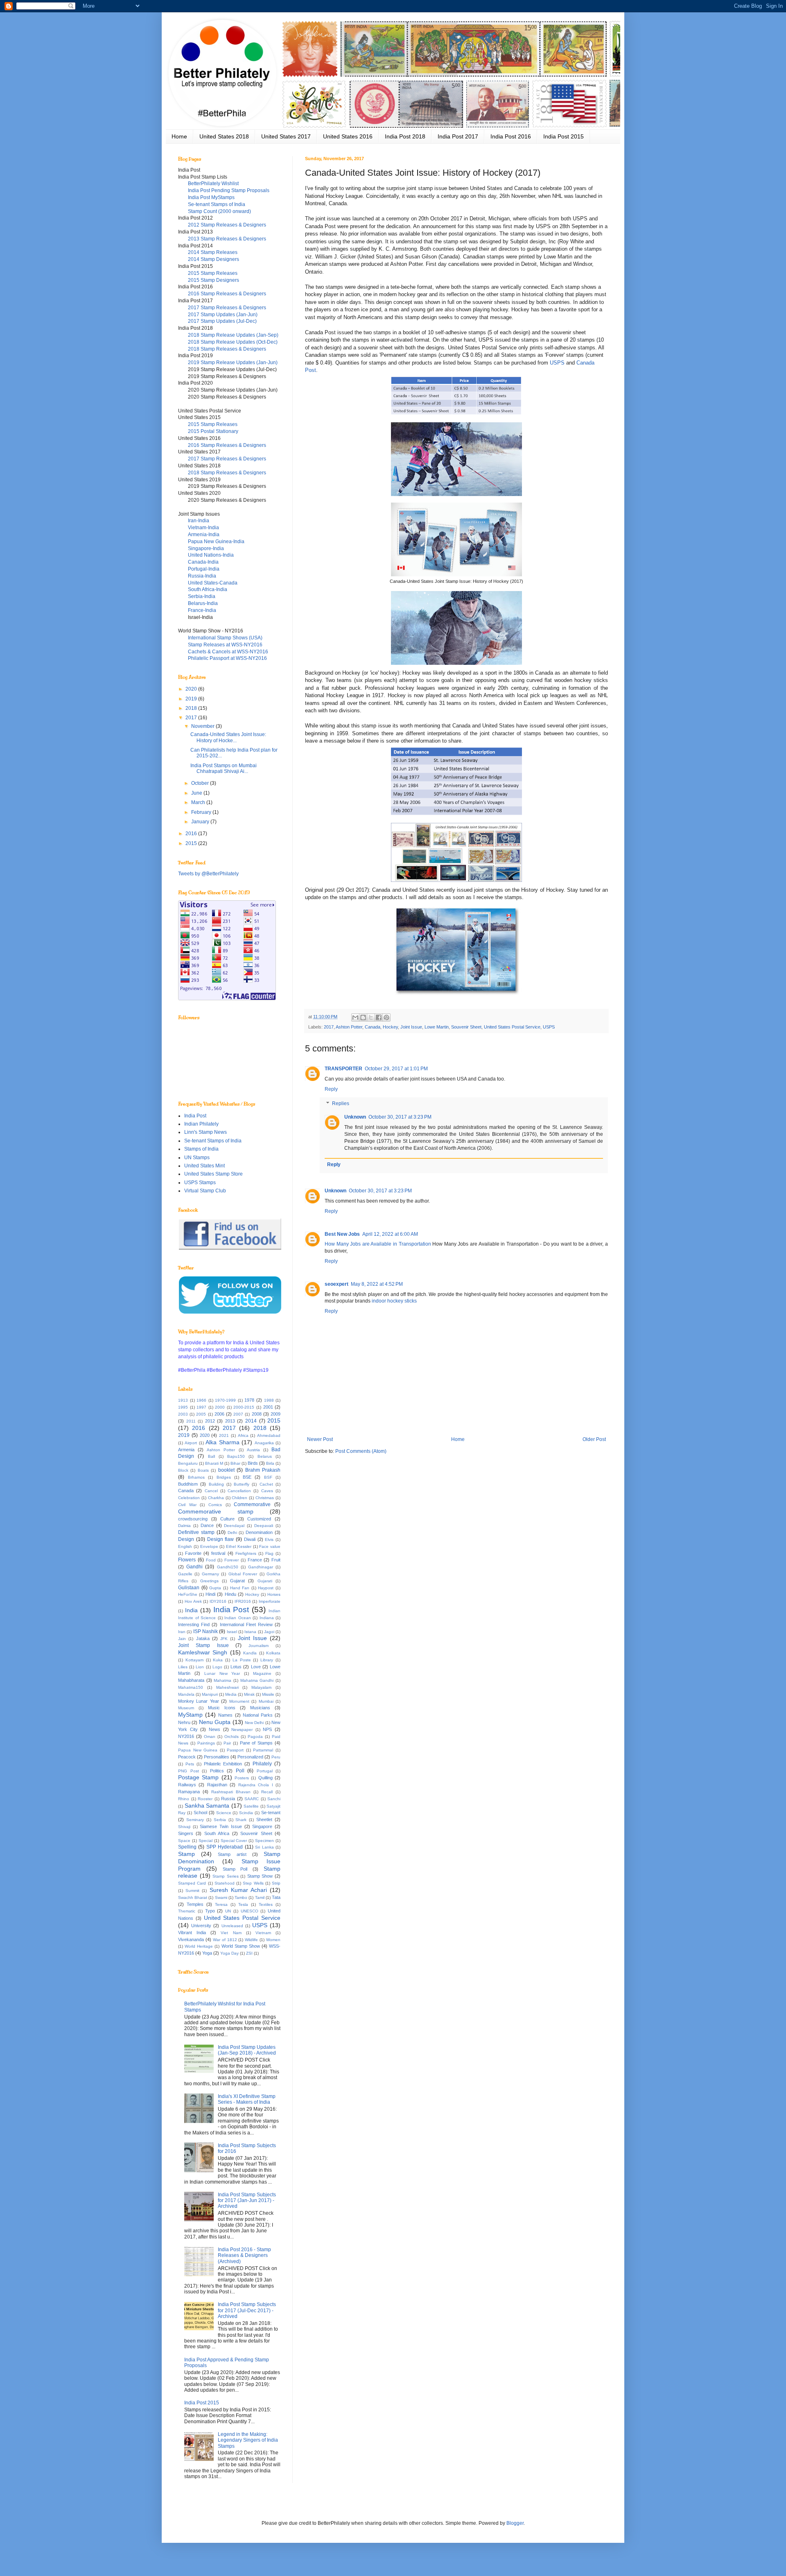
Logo (217, 1667)
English (185, 1546)
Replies (341, 1104)
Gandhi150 (228, 1567)
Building (216, 1484)
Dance (207, 1525)
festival (218, 1553)
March (199, 802)
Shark (241, 1820)
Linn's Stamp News (206, 1132)
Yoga (207, 1953)
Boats (203, 1470)
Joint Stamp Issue (203, 1645)
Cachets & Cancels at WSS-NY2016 (228, 652)
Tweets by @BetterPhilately (208, 874)
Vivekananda (191, 1939)
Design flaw (221, 1539)
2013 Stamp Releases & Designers (227, 239)
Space (184, 1841)
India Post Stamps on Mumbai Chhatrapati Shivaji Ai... (224, 768)
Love (256, 1667)
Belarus (265, 1456)
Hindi (210, 1594)
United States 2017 (286, 136)
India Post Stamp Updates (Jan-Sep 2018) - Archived (247, 2050)
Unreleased (232, 1926)
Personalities (217, 1757)
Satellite (251, 1806)
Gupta (215, 1588)
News (215, 1729)
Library (267, 1660)
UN (228, 1911)
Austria (253, 1450)
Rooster (205, 1799)
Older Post (594, 1439)
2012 (210, 1421)
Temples (195, 1904)
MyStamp (190, 1715)
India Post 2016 (511, 136)
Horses (274, 1594)
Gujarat (237, 1581)
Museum (186, 1708)
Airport (191, 1443)
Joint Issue (411, 1027)
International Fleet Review (246, 1624)
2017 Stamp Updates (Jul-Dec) (222, 321)
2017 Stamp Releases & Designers (227, 308)
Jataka (203, 1638)
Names (225, 1715)
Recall (267, 1792)
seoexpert (337, 1284)
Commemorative (252, 1504)
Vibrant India (192, 1933)
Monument (239, 1701)
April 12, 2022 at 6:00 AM (390, 1234)
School (200, 1812)
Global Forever (243, 1574)
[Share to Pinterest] (386, 1017)
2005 (201, 1414)
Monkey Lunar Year (199, 1701)
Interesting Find (194, 1624)
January (201, 822)
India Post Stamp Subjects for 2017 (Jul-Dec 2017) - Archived (247, 2310)
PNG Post (189, 1771)
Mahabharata (191, 1680)
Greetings (209, 1581)
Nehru (184, 1722)
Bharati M (214, 1463)
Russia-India (202, 576)
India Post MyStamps (211, 197)
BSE (247, 1477)
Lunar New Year (222, 1673)
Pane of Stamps (256, 1743)
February (202, 812)
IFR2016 (243, 1601)
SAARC (252, 1799)
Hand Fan (240, 1588)
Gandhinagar (261, 1567)
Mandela (186, 1694)
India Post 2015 (564, 136)
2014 (251, 1421)
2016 (192, 834)
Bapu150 (236, 1456)
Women (273, 1940)
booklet (226, 1470)
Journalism (259, 1646)
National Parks (258, 1715)
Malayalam (261, 1687)
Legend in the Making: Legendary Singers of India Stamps (248, 2440)
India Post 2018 (405, 136)
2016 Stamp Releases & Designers (227, 294)
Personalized (250, 1757)
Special (206, 1841)
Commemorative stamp (216, 1511)
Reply (331, 1089)
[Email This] (355, 1017)
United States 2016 (348, 136)
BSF (268, 1477)
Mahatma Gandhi (257, 1680)
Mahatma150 (191, 1687)
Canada (373, 1027)
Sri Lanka (264, 1847)
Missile (268, 1694)
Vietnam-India (203, 528)
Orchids (232, 1737)
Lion (200, 1667)
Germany (210, 1574)
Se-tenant (271, 1812)
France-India (202, 610)
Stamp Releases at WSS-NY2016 (225, 645)
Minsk (249, 1694)
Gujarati (265, 1581)
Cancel (211, 1491)
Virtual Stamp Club (205, 1191)
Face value (270, 1546)
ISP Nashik (206, 1631)
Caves (267, 1491)
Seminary (195, 1820)
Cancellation (239, 1491)
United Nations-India (211, 555)
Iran (182, 1632)
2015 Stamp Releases (213, 273)
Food (211, 1560)
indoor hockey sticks (394, 1301)
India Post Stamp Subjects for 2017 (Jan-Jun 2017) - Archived (247, 2201)
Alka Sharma (222, 1442)
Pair (227, 1743)
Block (183, 1470)
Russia (228, 1799)
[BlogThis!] (363, 1017)
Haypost (266, 1588)
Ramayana (189, 1792)
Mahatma (222, 1680)
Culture (227, 1519)
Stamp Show (260, 1876)
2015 (192, 843)
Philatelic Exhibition (223, 1764)
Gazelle (185, 1574)
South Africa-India (208, 589)
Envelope (209, 1546)
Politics (217, 1771)
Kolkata (273, 1653)
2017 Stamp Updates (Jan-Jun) (223, 315)
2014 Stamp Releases (213, 252)
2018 (192, 708)
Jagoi (269, 1632)
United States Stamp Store (213, 1174)
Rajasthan (217, 1785)
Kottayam (194, 1660)
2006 (219, 1414)
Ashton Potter (349, 1027)
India (191, 1610)
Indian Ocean (238, 1618)
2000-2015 (244, 1407)
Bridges (224, 1477)
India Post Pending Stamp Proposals (229, 190)
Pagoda (255, 1737)
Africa (243, 1435)
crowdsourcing (193, 1519)
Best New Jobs (342, 1234)
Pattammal (263, 1750)
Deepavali (264, 1526)
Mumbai (266, 1701)
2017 (329, 1027)
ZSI (249, 1953)
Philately (262, 1764)
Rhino (184, 1799)
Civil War (187, 1505)
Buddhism (188, 1484)
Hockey (390, 1027)
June (197, 793)
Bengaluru (188, 1463)
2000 (220, 1407)
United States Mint (204, 1166)
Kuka (218, 1660)
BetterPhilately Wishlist (213, 184)
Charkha (216, 1498)
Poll (240, 1771)
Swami (221, 1897)
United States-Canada (213, 583)
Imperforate (270, 1601)
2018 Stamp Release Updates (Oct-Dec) (233, 342)
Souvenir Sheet (466, 1027)
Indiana (267, 1618)
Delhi (232, 1533)
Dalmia (184, 1526)
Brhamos (196, 1477)
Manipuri (210, 1694)
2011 (191, 1421)
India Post (195, 1116)
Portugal (265, 1771)
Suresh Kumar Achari (238, 1890)
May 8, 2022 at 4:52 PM (377, 1284)
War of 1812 (225, 1940)
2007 (238, 1414)
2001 (268, 1407)
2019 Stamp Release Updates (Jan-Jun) (233, 362)
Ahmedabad (269, 1435)
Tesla (243, 1904)
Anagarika (264, 1443)
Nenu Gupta (215, 1722)
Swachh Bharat (193, 1897)
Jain (182, 1639)
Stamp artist (232, 1854)
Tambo (241, 1897)
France (255, 1560)
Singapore (262, 1826)
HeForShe (188, 1594)
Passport (235, 1750)
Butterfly (242, 1484)
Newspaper (242, 1730)
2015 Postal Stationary (213, 431)
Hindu (230, 1594)
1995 (183, 1407)
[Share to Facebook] (379, 1017)
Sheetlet (264, 1819)
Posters (242, 1778)
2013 (230, 1421)
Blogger (515, 2523)
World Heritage (199, 1946)
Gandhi (194, 1567)
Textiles (266, 1904)
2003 (183, 1414)
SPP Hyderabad (225, 1847)
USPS (557, 363)
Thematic (187, 1911)
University (201, 1926)
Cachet (266, 1484)
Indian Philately (201, 1124)
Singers (186, 1833)
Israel (232, 1632)
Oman (210, 1737)
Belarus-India (203, 603)
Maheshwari (227, 1687)
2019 (192, 699)
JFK (224, 1639)
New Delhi (254, 1723)
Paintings (206, 1743)
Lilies (183, 1667)
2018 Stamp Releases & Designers (227, 349)
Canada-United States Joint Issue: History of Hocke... (228, 737)
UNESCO (250, 1911)
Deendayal (234, 1526)
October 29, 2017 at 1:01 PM (396, 1069)
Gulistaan (189, 1588)
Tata (276, 1897)
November (203, 726)
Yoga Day (229, 1953)
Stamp (186, 1854)
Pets (190, 1764)
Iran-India (199, 521)
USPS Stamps (200, 1183)
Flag (269, 1553)
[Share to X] (371, 1017)
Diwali (250, 1539)
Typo (210, 1911)
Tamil (260, 1897)
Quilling (265, 1778)
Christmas (265, 1498)
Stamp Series (226, 1876)
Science (224, 1813)
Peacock (187, 1757)
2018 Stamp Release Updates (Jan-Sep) (233, 335)
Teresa (221, 1904)
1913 (183, 1400)
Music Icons (222, 1708)
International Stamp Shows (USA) (225, 638)
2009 (276, 1414)
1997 (201, 1407)
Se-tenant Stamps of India (217, 204)
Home (179, 136)
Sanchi (274, 1799)
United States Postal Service (512, 1027)
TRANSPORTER (343, 1069)
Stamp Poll (235, 1869)
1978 (249, 1400)
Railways (187, 1785)
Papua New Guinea (198, 1750)
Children (239, 1498)
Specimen (264, 1841)
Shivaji (184, 1827)
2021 (224, 1435)
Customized (259, 1519)
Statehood (225, 1883)
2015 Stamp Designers (213, 280)
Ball (211, 1456)
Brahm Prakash (263, 1470)
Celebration (189, 1498)
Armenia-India (204, 535)
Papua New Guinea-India (216, 541)
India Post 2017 (458, 136)
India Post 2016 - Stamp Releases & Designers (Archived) (244, 2255)
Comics (215, 1505)
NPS (267, 1729)
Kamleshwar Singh (203, 1652)
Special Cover (234, 1841)
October (201, 783)
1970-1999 (225, 1400)
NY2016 (186, 1736)
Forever (232, 1560)
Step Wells (253, 1883)
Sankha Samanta (207, 1806)
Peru (276, 1757)
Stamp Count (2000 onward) (219, 211)
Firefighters (246, 1553)
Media (231, 1694)
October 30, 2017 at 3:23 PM (400, 1117)
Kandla (250, 1653)
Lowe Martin (437, 1027)
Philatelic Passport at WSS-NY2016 (227, 658)
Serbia (220, 1820)
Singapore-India (206, 548)
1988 (269, 1400)
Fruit (276, 1560)
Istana (250, 1632)
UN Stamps (197, 1158)
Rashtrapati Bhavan (231, 1792)
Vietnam (263, 1933)
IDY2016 (218, 1601)
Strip (276, 1883)
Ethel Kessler (239, 1546)
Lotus (236, 1667)
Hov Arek (193, 1601)
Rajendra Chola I (256, 1785)
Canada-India (203, 562)
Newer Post (320, 1439)
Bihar (235, 1463)
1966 (201, 1400)
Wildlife (251, 1940)
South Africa (217, 1833)
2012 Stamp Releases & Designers (227, 225)
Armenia (186, 1450)
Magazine (262, 1673)
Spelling (187, 1847)
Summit (192, 1891)
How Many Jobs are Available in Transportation (378, 1244)
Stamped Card (192, 1883)
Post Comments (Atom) (361, 1451)
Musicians (260, 1708)
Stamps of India (201, 1149)
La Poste (242, 1660)
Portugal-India (204, 569)
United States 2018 (224, 136)
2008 (257, 1414)
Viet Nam (231, 1933)
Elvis (269, 1539)
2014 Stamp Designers (213, 259)
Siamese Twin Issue (221, 1826)
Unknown (355, 1117)
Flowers (187, 1560)
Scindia (246, 1813)
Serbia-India (202, 596)
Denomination (259, 1532)
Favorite (193, 1553)
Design (186, 1539)
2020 (192, 689)
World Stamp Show (241, 1946)
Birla (270, 1463)
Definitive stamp (196, 1532)
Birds (253, 1463)
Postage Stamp (198, 1777)
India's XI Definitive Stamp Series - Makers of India (247, 2099)
